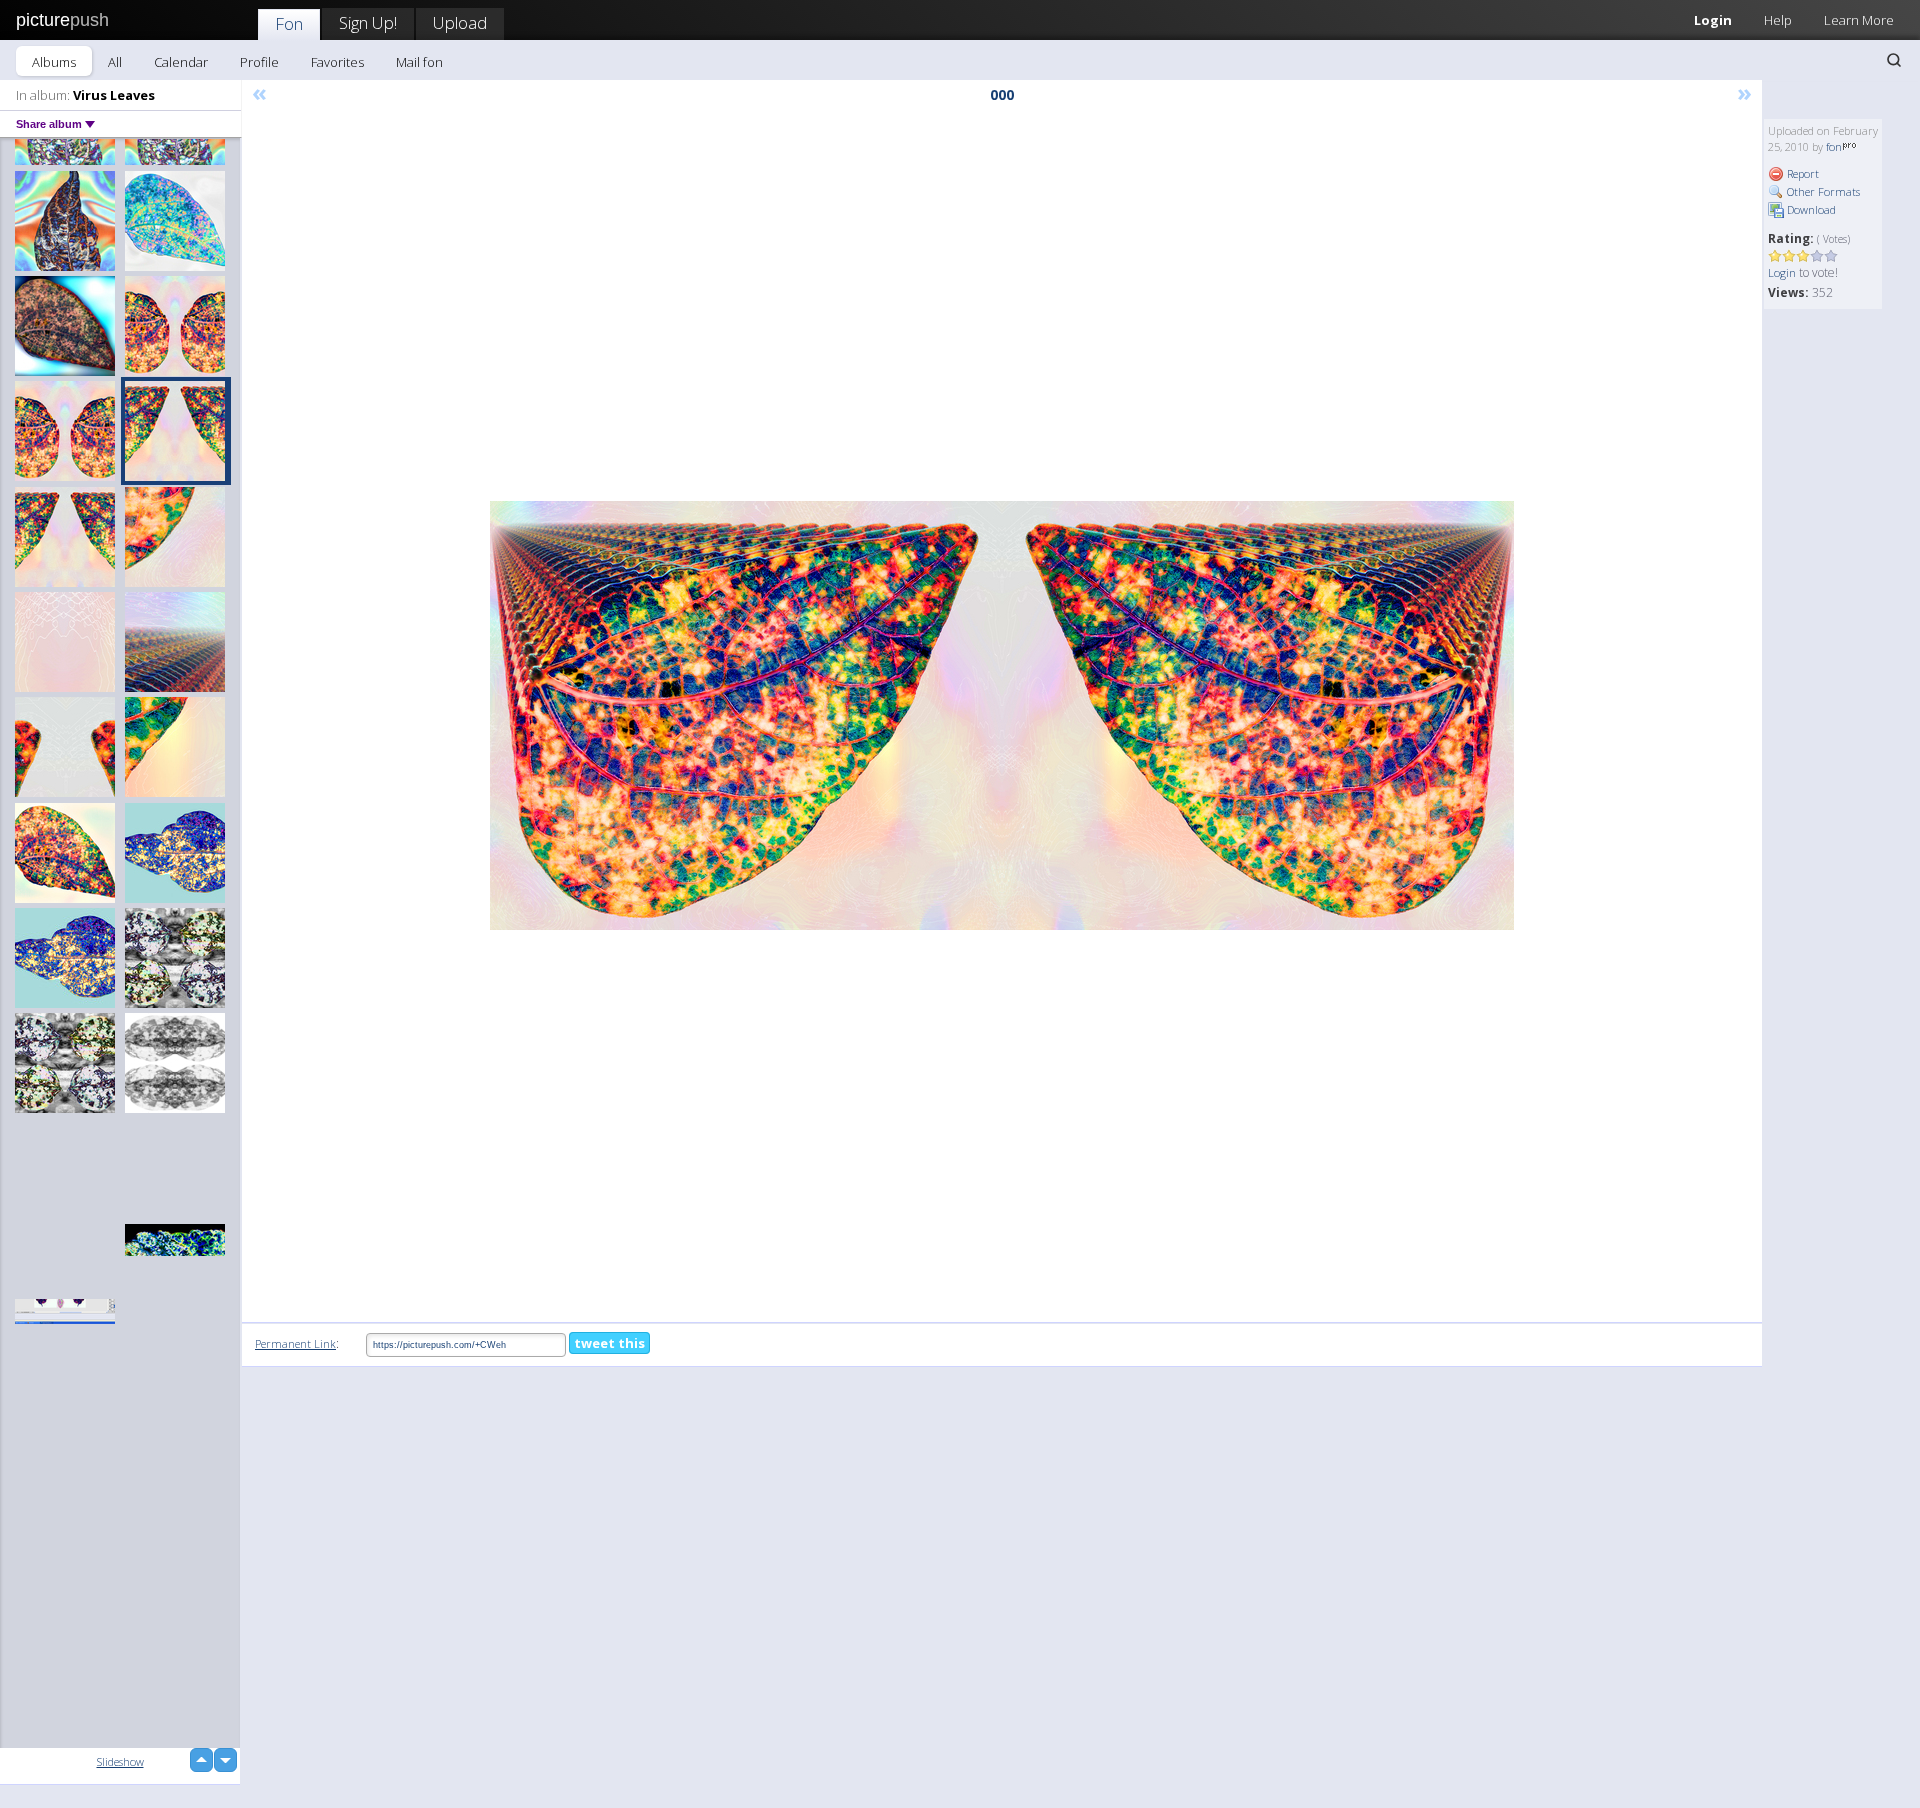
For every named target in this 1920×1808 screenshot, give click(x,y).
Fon (289, 23)
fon (1834, 146)
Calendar (181, 62)
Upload (460, 22)
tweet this (609, 1343)
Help (1778, 20)
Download (1810, 209)
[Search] (1894, 60)
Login (1713, 20)
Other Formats (1822, 191)
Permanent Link (295, 1343)
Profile (259, 62)
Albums (54, 62)
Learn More (1859, 20)
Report (1801, 173)
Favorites (337, 62)
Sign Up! (368, 22)
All (115, 62)
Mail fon (419, 62)
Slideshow (120, 1761)
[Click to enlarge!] (1002, 715)
